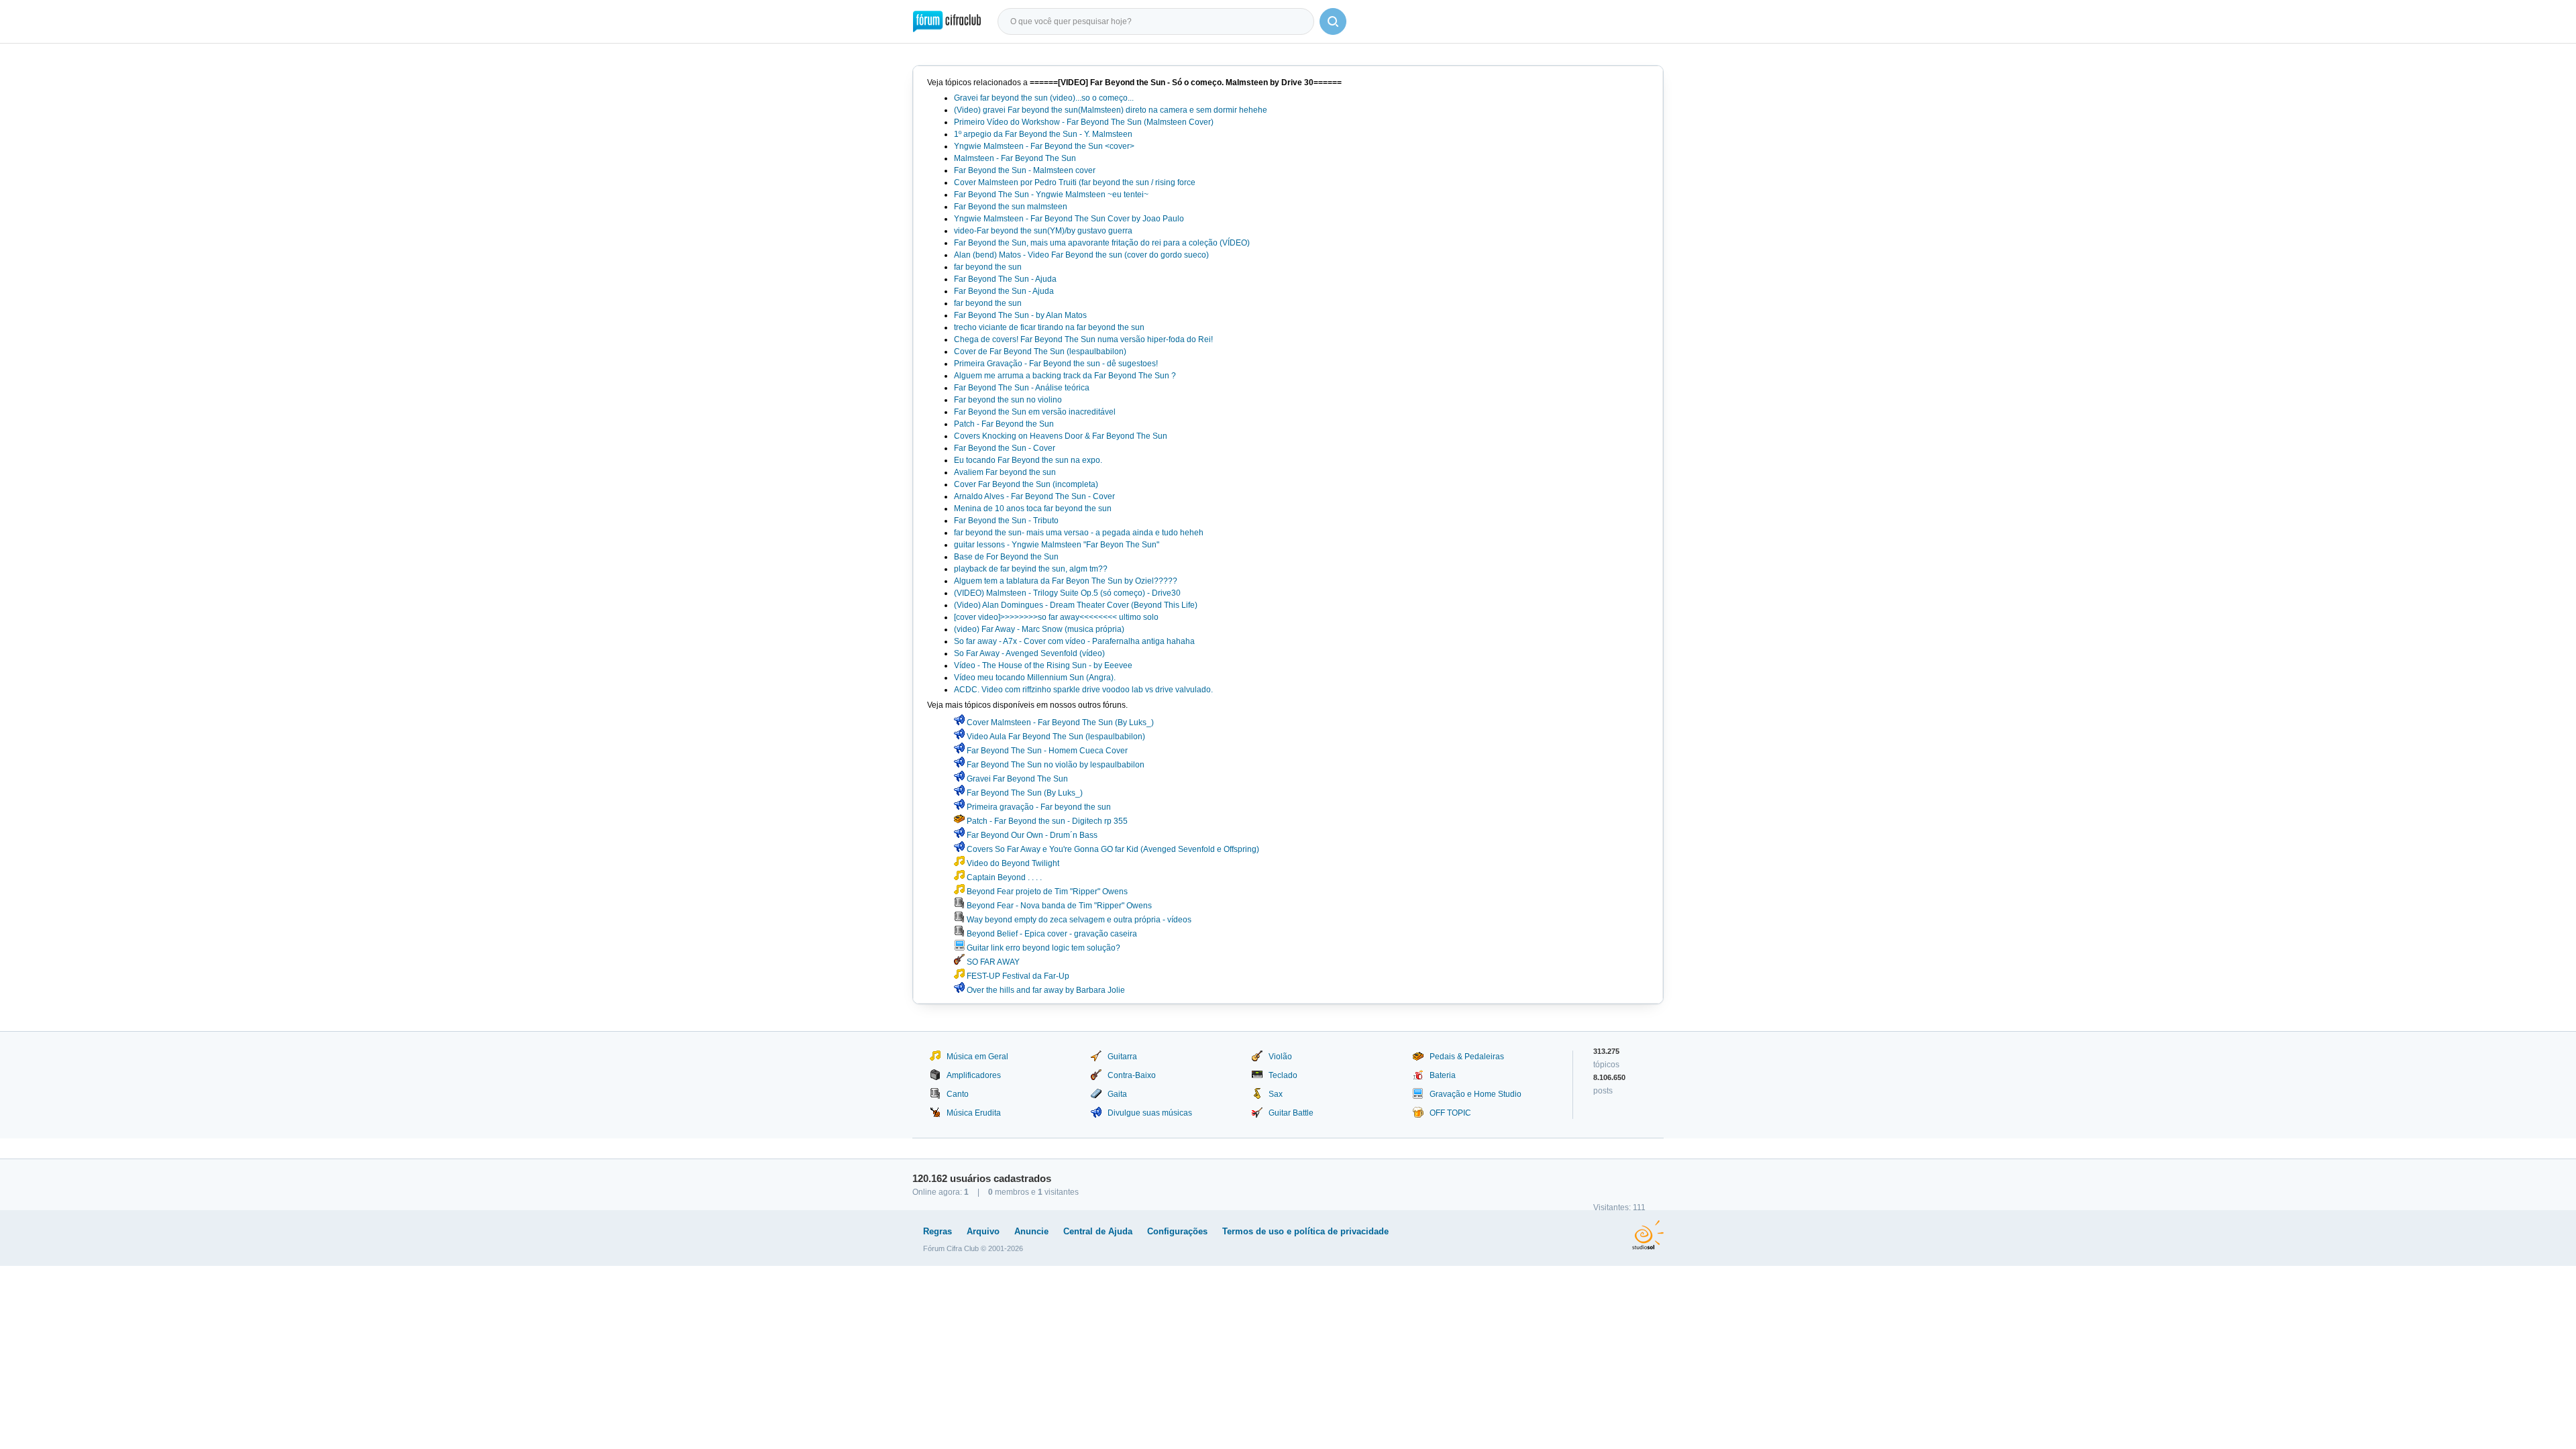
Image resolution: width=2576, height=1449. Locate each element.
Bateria (1443, 1075)
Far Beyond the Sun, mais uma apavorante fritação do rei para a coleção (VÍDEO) (1102, 243)
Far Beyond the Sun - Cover (1005, 448)
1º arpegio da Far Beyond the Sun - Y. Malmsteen (1043, 134)
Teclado (1283, 1075)
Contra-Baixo (1132, 1075)
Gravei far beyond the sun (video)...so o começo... (1044, 98)
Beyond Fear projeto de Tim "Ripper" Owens (1046, 892)
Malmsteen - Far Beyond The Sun (1015, 158)
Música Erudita (974, 1113)
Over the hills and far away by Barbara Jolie (1045, 990)
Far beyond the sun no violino (1008, 400)
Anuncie (1031, 1231)
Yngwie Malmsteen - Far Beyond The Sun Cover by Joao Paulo (1069, 219)
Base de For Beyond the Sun (1006, 557)
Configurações (1177, 1231)
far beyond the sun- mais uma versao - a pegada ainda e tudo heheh (1079, 533)
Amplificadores (974, 1075)
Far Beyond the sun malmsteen (1011, 207)
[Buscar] (1333, 21)
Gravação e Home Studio (1475, 1094)
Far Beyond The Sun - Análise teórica (1022, 388)
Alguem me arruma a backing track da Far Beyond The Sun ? (1065, 376)
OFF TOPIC (1450, 1113)
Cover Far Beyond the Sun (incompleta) (1026, 484)
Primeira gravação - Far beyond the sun (1038, 807)
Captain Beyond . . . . (1003, 877)
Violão (1280, 1057)
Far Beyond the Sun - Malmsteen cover (1025, 170)
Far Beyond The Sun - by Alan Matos (1020, 315)
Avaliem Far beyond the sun (1005, 472)
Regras (937, 1231)
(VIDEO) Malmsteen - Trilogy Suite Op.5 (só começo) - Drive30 (1067, 593)
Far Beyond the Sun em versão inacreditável (1035, 412)
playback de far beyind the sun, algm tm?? (1031, 569)
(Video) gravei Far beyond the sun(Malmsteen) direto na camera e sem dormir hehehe (1111, 110)
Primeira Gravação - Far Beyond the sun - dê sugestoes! (1056, 364)
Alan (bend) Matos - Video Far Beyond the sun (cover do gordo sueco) (1081, 255)
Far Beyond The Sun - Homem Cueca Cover (1046, 751)
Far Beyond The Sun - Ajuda (1005, 279)
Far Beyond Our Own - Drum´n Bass (1031, 835)
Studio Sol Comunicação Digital (1648, 1235)
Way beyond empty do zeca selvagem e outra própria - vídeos (1078, 920)
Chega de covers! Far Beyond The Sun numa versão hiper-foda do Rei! (1083, 339)
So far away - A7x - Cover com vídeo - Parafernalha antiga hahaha (1074, 641)
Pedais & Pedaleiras (1467, 1057)
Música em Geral (977, 1057)
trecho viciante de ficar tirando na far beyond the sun (1049, 327)
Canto (958, 1094)
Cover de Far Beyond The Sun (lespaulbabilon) (1040, 352)
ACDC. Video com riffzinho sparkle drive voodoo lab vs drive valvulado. (1083, 690)
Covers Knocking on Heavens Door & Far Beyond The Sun (1061, 436)
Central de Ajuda (1098, 1231)
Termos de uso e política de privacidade (1305, 1231)
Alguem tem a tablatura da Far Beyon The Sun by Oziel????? (1066, 581)
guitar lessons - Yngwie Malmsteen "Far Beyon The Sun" (1057, 545)
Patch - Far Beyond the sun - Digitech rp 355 (1046, 821)
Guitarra (1122, 1057)
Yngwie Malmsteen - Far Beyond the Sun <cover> (1044, 146)
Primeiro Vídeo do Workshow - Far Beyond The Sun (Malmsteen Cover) (1084, 122)
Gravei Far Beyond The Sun (1016, 779)
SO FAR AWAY (992, 962)
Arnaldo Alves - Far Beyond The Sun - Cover (1034, 496)
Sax (1276, 1094)
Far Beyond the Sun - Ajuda (1004, 291)
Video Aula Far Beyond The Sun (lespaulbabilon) (1055, 737)
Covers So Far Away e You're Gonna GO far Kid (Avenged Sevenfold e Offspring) (1112, 849)
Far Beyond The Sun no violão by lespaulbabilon (1055, 765)
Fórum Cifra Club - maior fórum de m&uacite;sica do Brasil (947, 21)
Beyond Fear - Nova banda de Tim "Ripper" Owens (1058, 906)
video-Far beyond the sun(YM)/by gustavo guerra (1043, 231)
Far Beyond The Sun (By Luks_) (1024, 793)
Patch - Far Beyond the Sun (1004, 424)
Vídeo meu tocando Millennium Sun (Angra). (1035, 678)
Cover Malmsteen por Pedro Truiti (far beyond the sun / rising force (1075, 182)
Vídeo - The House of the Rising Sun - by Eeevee (1043, 665)
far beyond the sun (988, 267)
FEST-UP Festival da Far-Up (1017, 976)
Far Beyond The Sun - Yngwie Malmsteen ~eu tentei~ (1051, 195)
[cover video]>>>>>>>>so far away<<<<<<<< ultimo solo (1056, 617)
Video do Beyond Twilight (1012, 863)
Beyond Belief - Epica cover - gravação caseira (1051, 934)
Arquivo (983, 1231)
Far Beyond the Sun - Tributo (1006, 521)
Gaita (1117, 1094)
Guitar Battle (1291, 1113)
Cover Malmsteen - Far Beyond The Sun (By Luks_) (1059, 722)
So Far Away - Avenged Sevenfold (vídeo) (1029, 653)
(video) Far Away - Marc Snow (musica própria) (1039, 629)
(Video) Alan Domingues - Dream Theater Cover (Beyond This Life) (1076, 605)
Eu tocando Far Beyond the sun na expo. (1028, 460)
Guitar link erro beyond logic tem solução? (1042, 948)
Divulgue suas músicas (1150, 1113)
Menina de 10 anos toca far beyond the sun (1033, 508)
